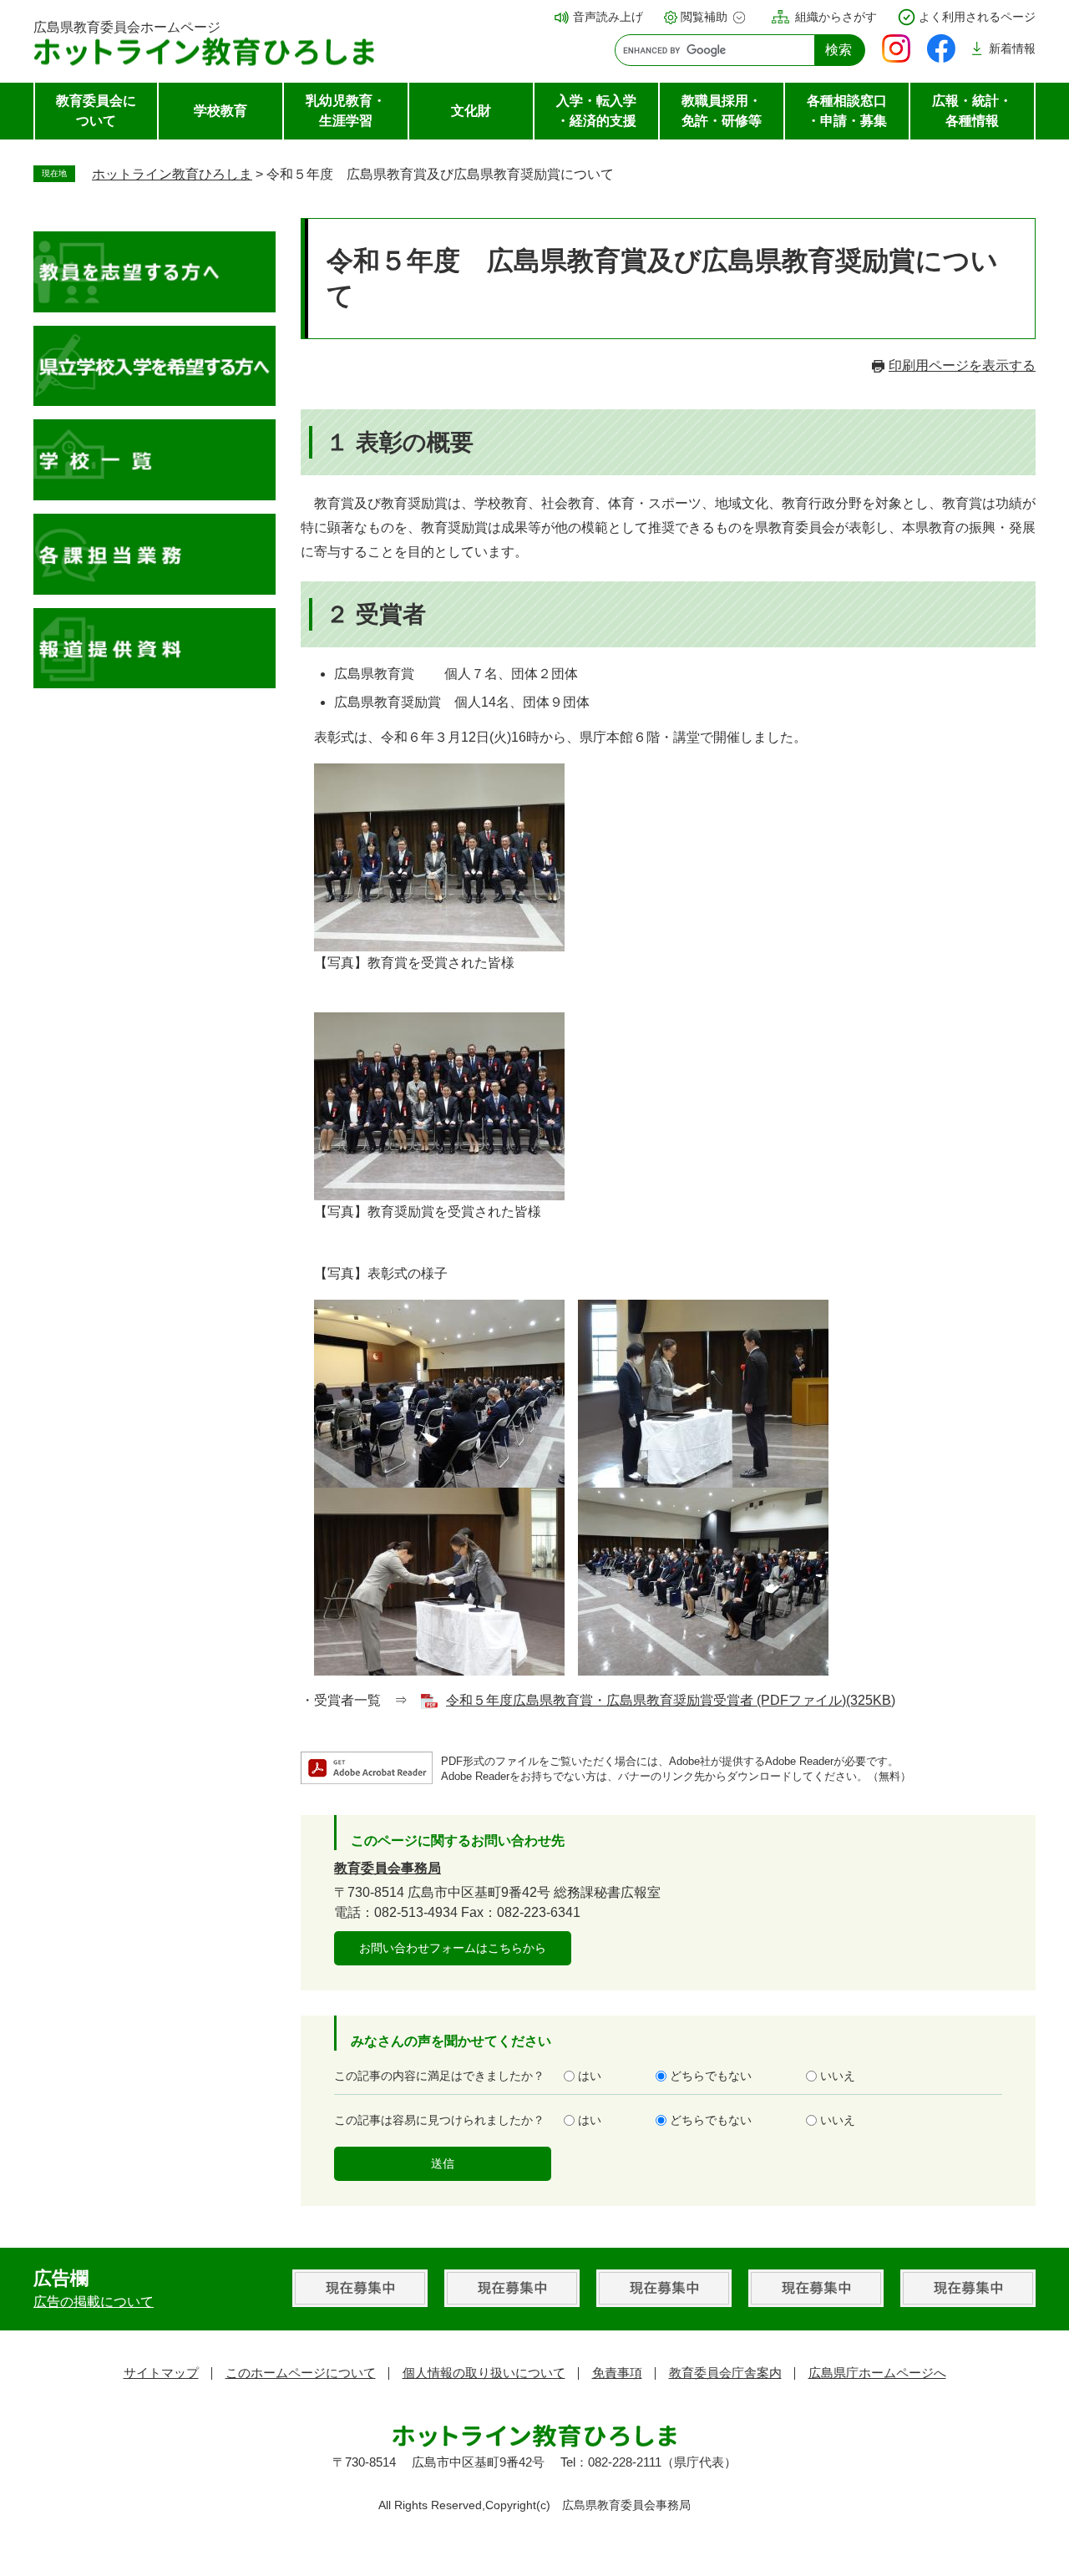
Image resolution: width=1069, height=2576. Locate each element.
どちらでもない (711, 2076)
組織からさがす (836, 17)
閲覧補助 (704, 17)
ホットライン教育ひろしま (172, 174)
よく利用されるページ (977, 17)
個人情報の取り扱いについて (484, 2373)
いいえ (838, 2076)
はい (590, 2076)
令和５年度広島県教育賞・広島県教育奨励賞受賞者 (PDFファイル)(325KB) (671, 1700)
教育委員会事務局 (388, 1868)
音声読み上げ (608, 17)
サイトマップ (161, 2373)
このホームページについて (301, 2373)
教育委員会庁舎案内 (725, 2373)
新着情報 (1012, 48)
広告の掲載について (94, 2302)
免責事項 (617, 2373)
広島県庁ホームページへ (877, 2373)
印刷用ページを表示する (962, 365)
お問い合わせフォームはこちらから (453, 1948)
